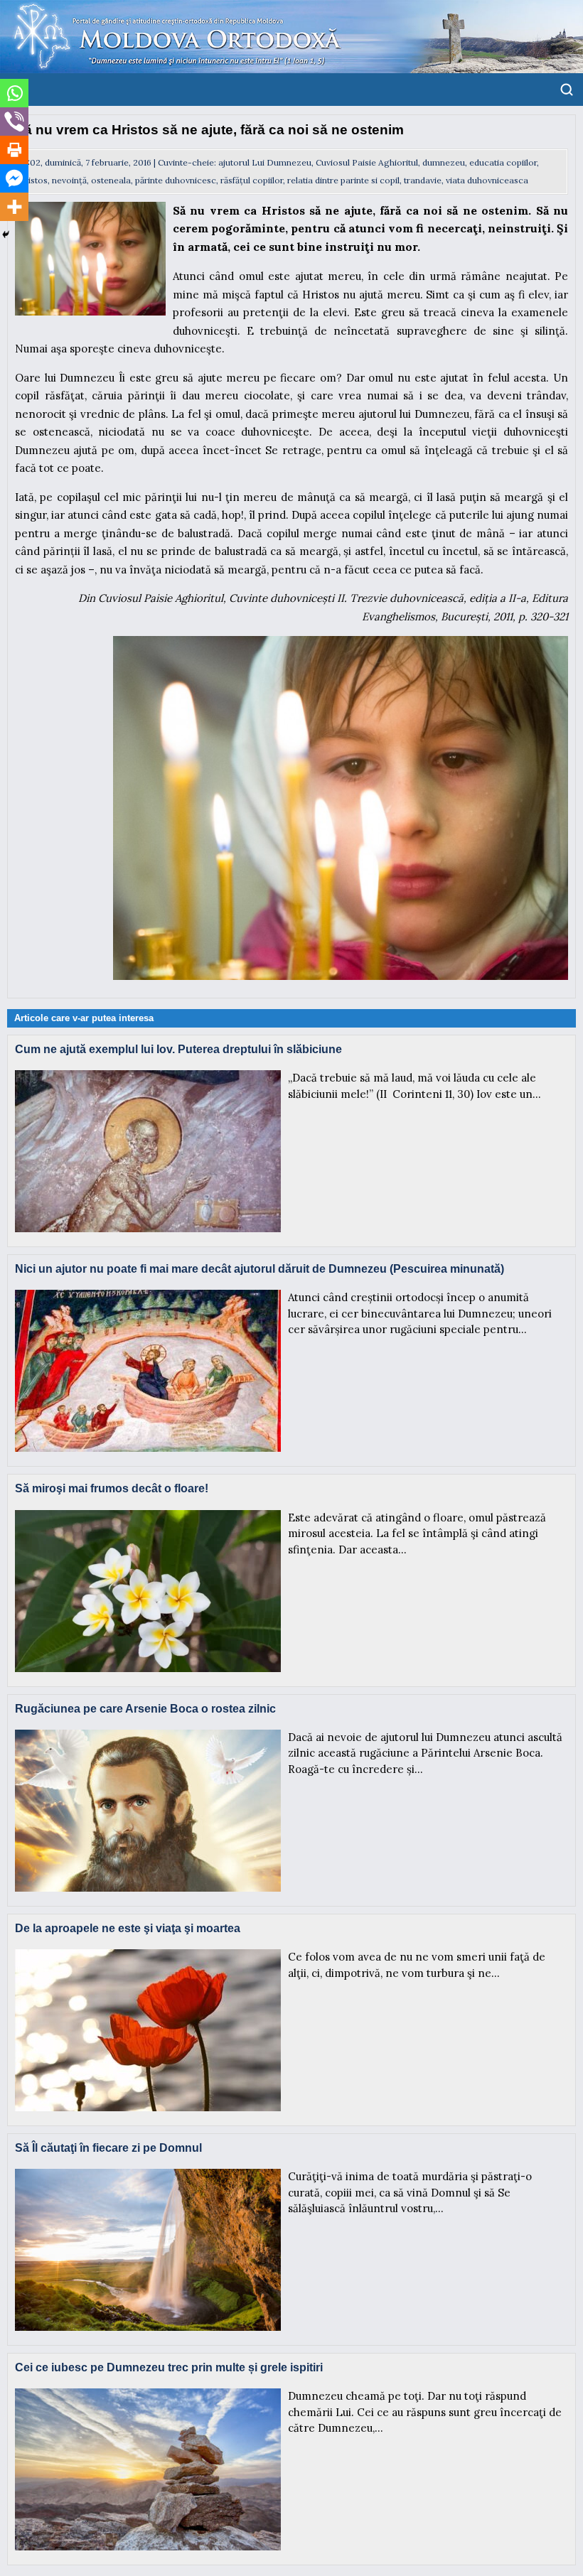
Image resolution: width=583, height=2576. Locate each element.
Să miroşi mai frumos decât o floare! (112, 1488)
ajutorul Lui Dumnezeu (265, 162)
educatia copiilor (503, 162)
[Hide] (6, 235)
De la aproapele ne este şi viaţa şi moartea (128, 1928)
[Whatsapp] (14, 93)
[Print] (14, 150)
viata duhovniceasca (487, 180)
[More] (14, 207)
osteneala (111, 180)
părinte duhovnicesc (176, 180)
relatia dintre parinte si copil (343, 180)
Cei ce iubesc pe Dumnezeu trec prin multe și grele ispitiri (169, 2367)
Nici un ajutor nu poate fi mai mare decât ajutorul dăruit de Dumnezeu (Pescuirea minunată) (260, 1269)
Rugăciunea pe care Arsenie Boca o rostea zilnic (145, 1709)
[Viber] (14, 122)
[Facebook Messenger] (14, 178)
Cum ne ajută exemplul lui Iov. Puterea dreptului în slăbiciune (178, 1049)
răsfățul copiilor (252, 180)
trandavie (423, 180)
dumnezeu (444, 162)
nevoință (69, 180)
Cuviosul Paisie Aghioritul (367, 162)
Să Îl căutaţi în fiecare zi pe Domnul (108, 2148)
